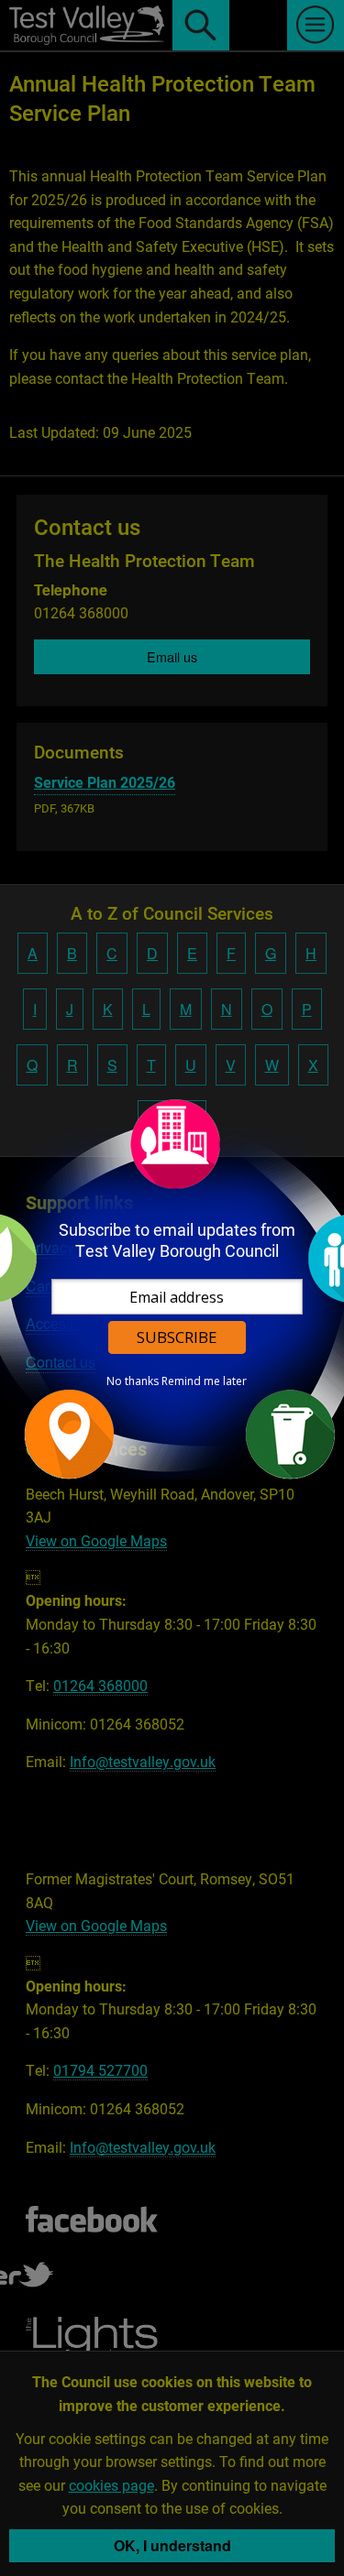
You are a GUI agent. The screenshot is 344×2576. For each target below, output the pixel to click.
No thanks (133, 1381)
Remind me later (204, 1381)
